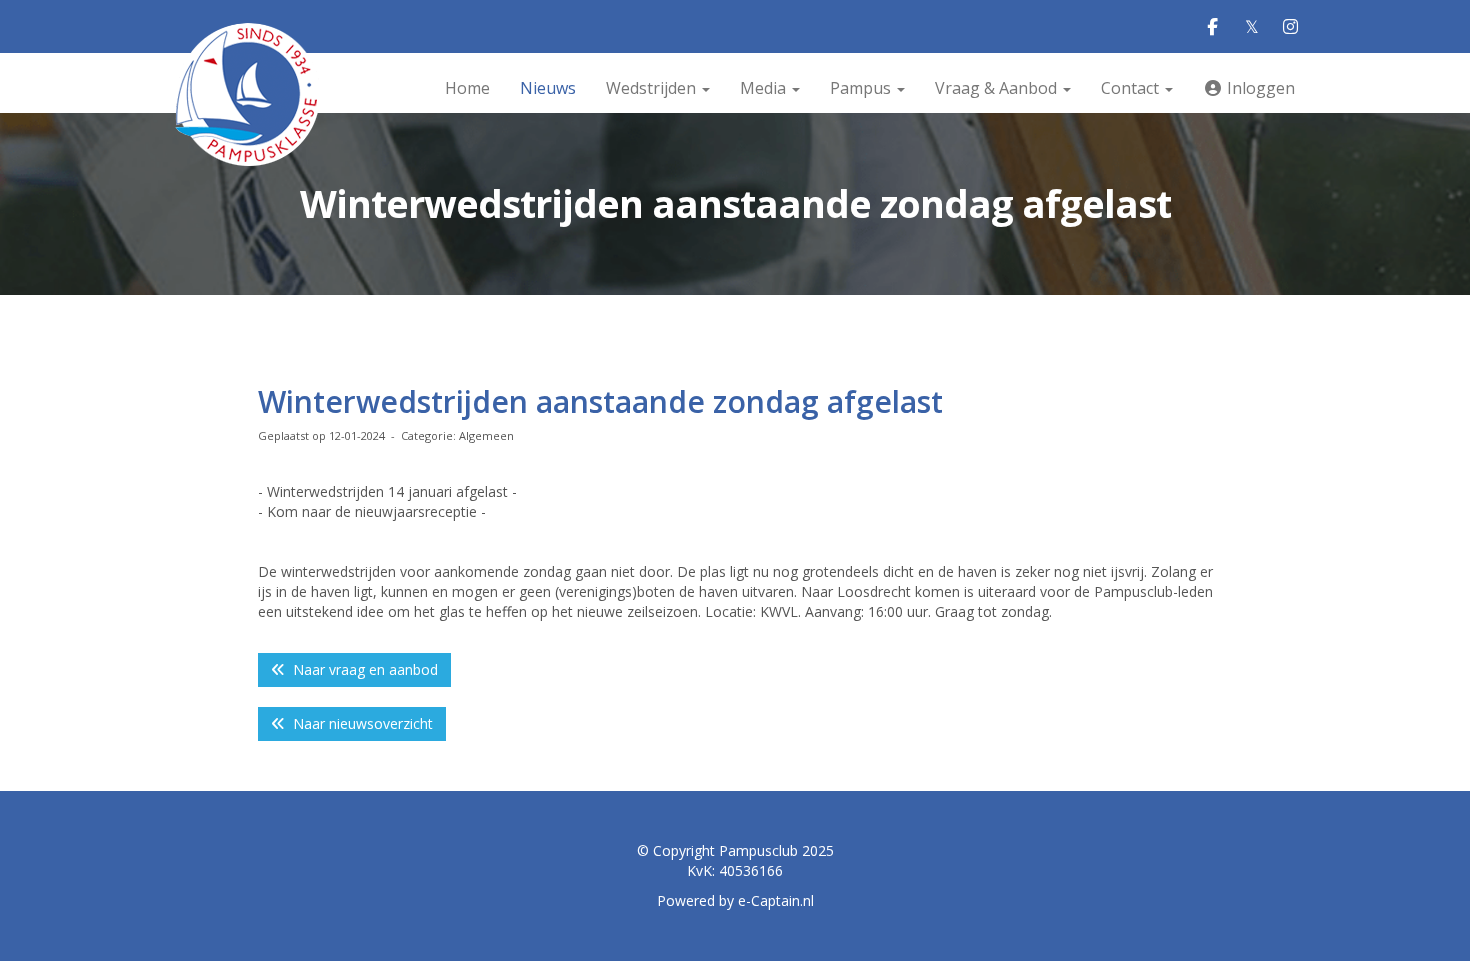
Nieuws (548, 88)
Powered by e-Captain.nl (735, 900)
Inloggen (1259, 88)
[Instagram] (1290, 27)
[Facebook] (1212, 27)
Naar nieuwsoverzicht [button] (359, 723)
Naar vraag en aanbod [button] (361, 669)
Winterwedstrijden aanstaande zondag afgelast (600, 401)
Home (467, 88)
